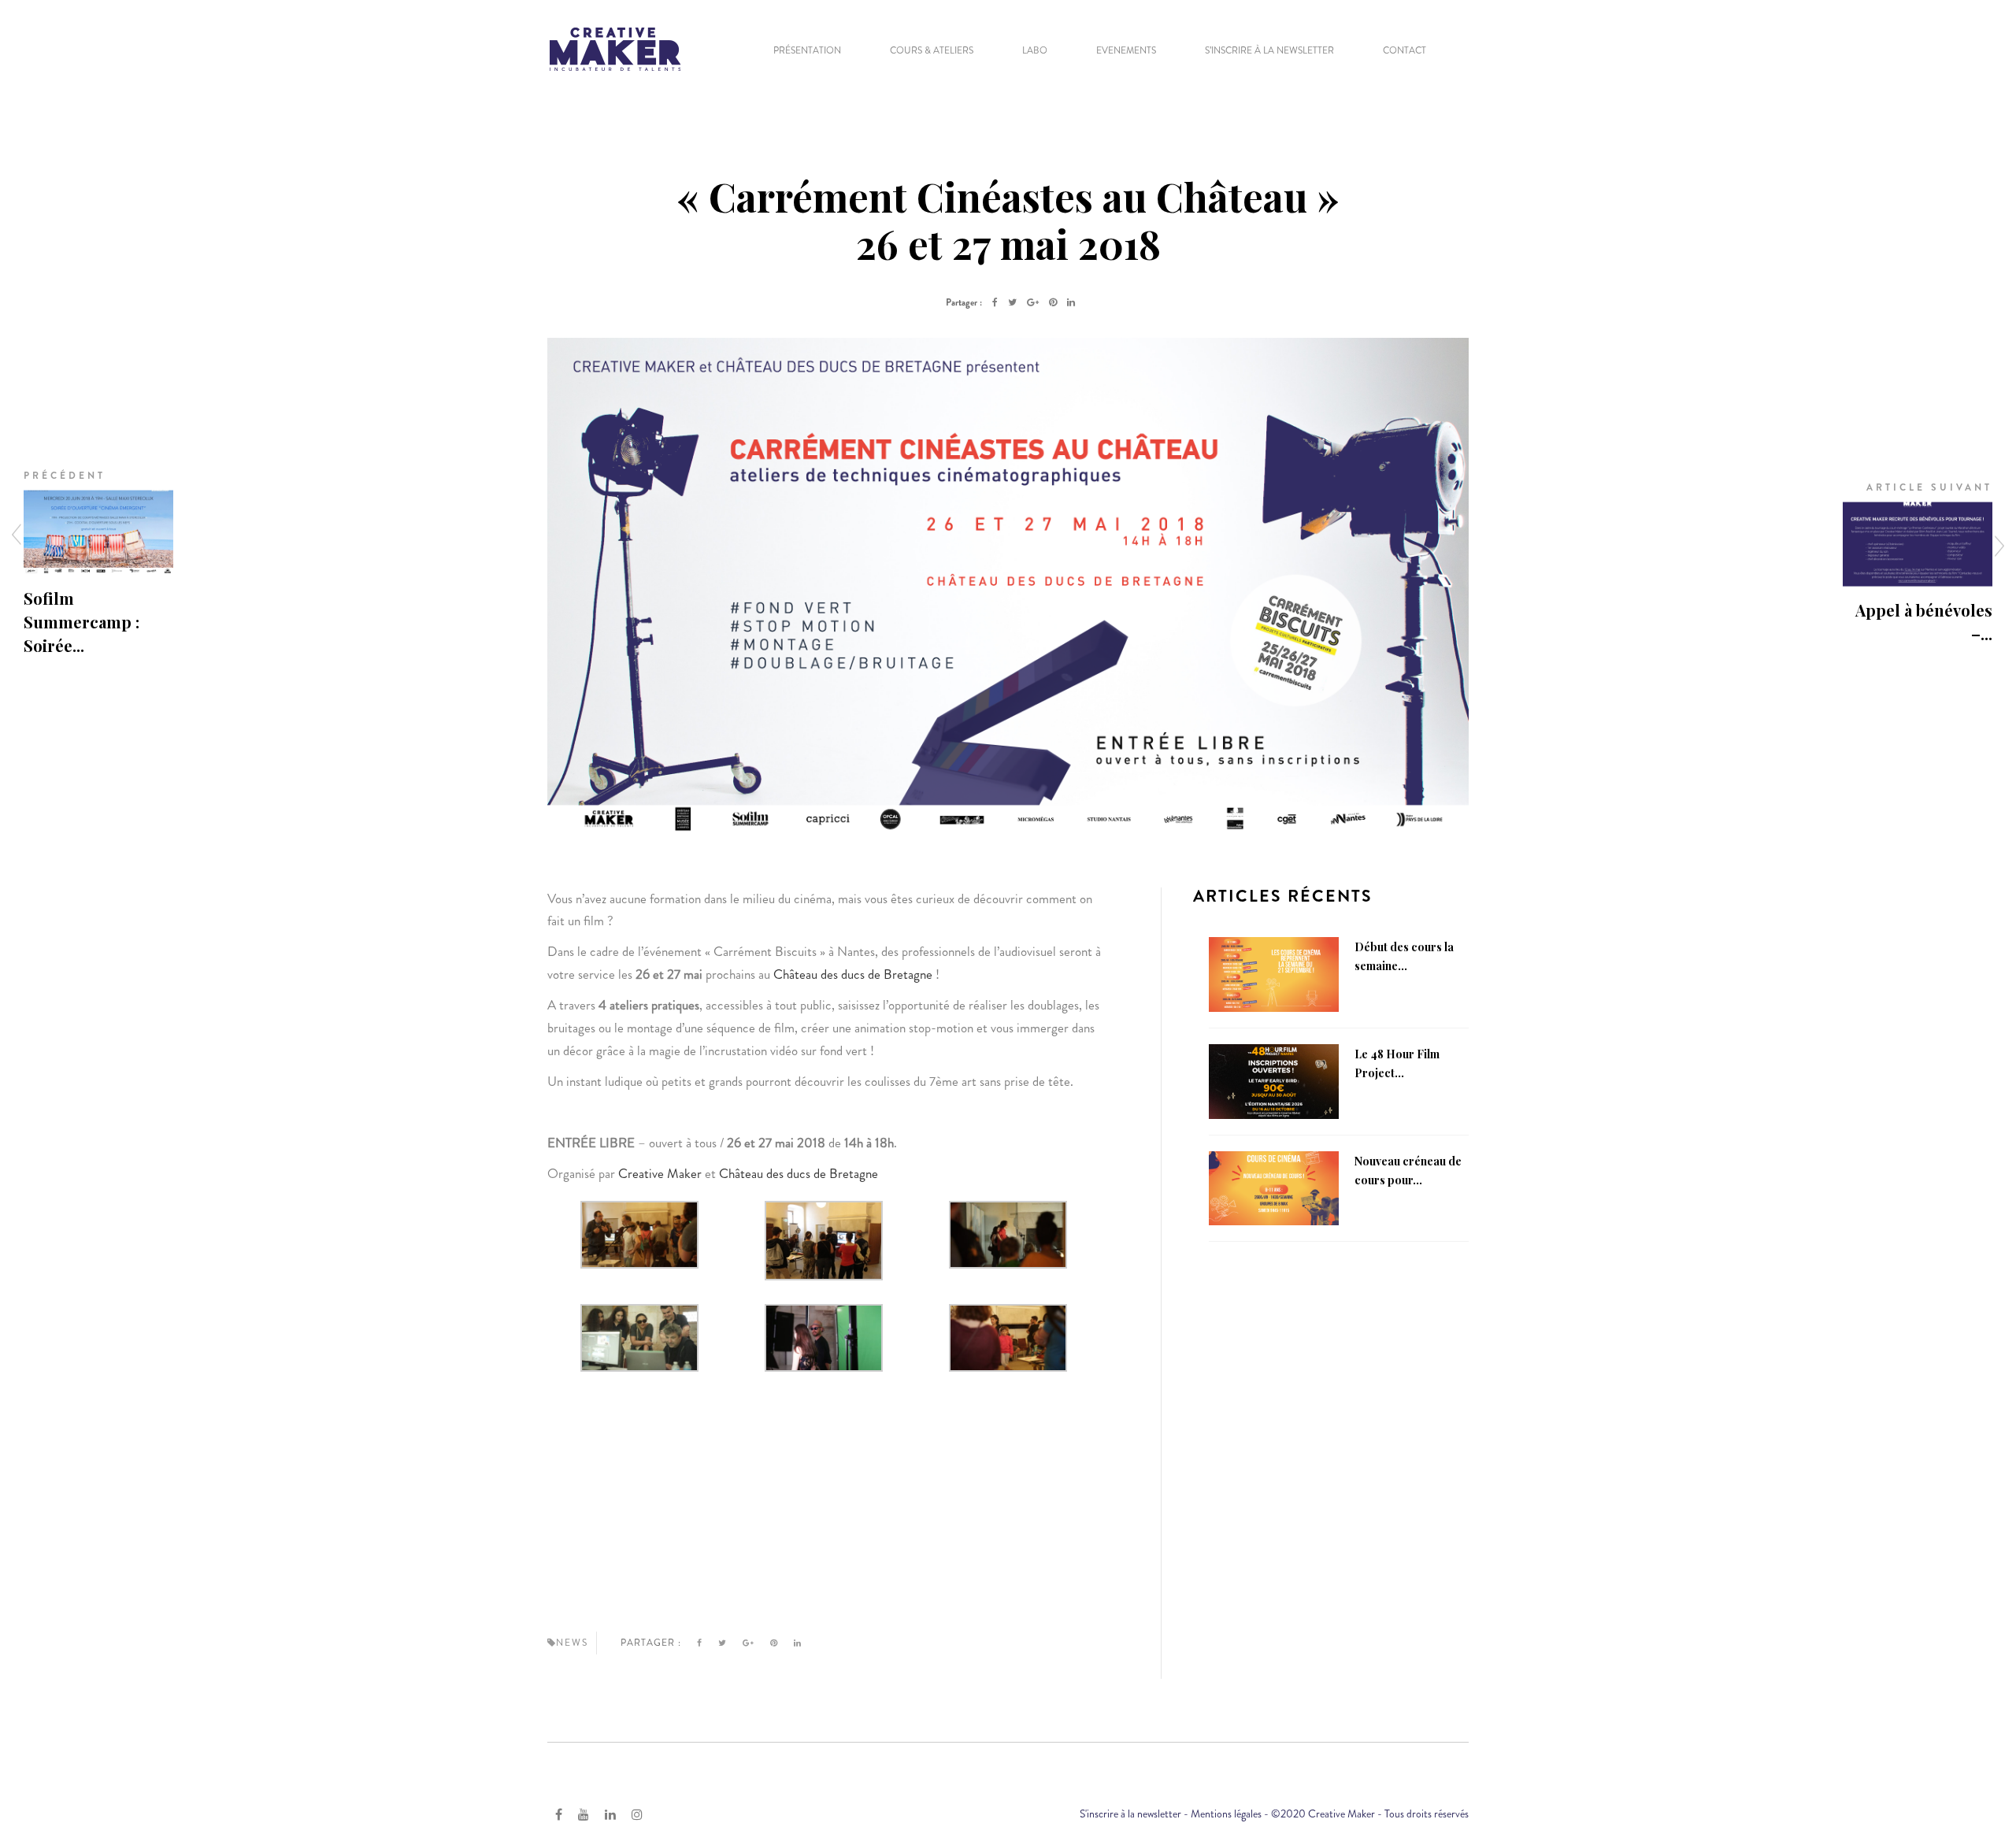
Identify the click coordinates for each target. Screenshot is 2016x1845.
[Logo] (615, 47)
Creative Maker (660, 1173)
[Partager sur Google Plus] (1033, 302)
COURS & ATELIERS (932, 50)
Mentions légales (1226, 1814)
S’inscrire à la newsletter (1269, 50)
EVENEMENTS (1126, 50)
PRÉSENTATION (807, 50)
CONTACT (1405, 50)
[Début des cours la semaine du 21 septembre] (1274, 973)
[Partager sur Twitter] (1012, 302)
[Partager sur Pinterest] (1053, 302)
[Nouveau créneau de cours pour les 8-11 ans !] (1274, 1187)
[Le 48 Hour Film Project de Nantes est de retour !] (1274, 1080)
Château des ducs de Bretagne (854, 974)
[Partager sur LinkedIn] (1071, 302)
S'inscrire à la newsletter (1130, 1814)
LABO (1035, 50)
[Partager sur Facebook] (995, 302)
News (572, 1643)
